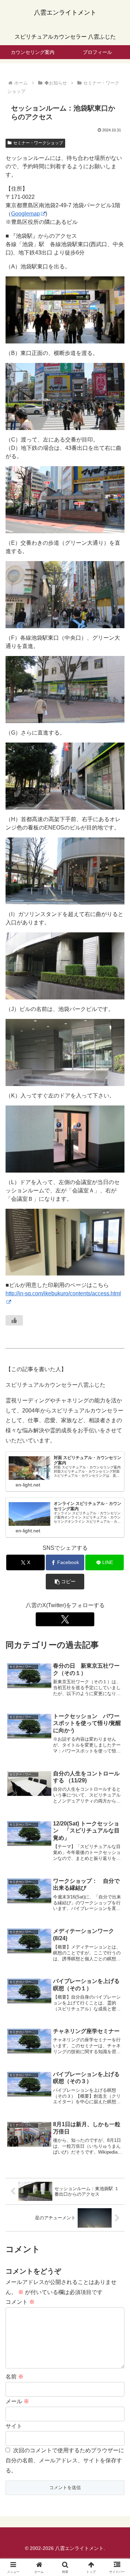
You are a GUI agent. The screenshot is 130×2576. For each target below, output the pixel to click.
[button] (65, 1582)
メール (17, 2401)
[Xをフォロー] (65, 1619)
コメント (20, 2302)
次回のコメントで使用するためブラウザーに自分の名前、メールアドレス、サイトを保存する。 (65, 2460)
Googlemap (25, 214)
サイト (14, 2426)
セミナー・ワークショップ (38, 143)
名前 (15, 2377)
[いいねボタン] (14, 1320)
